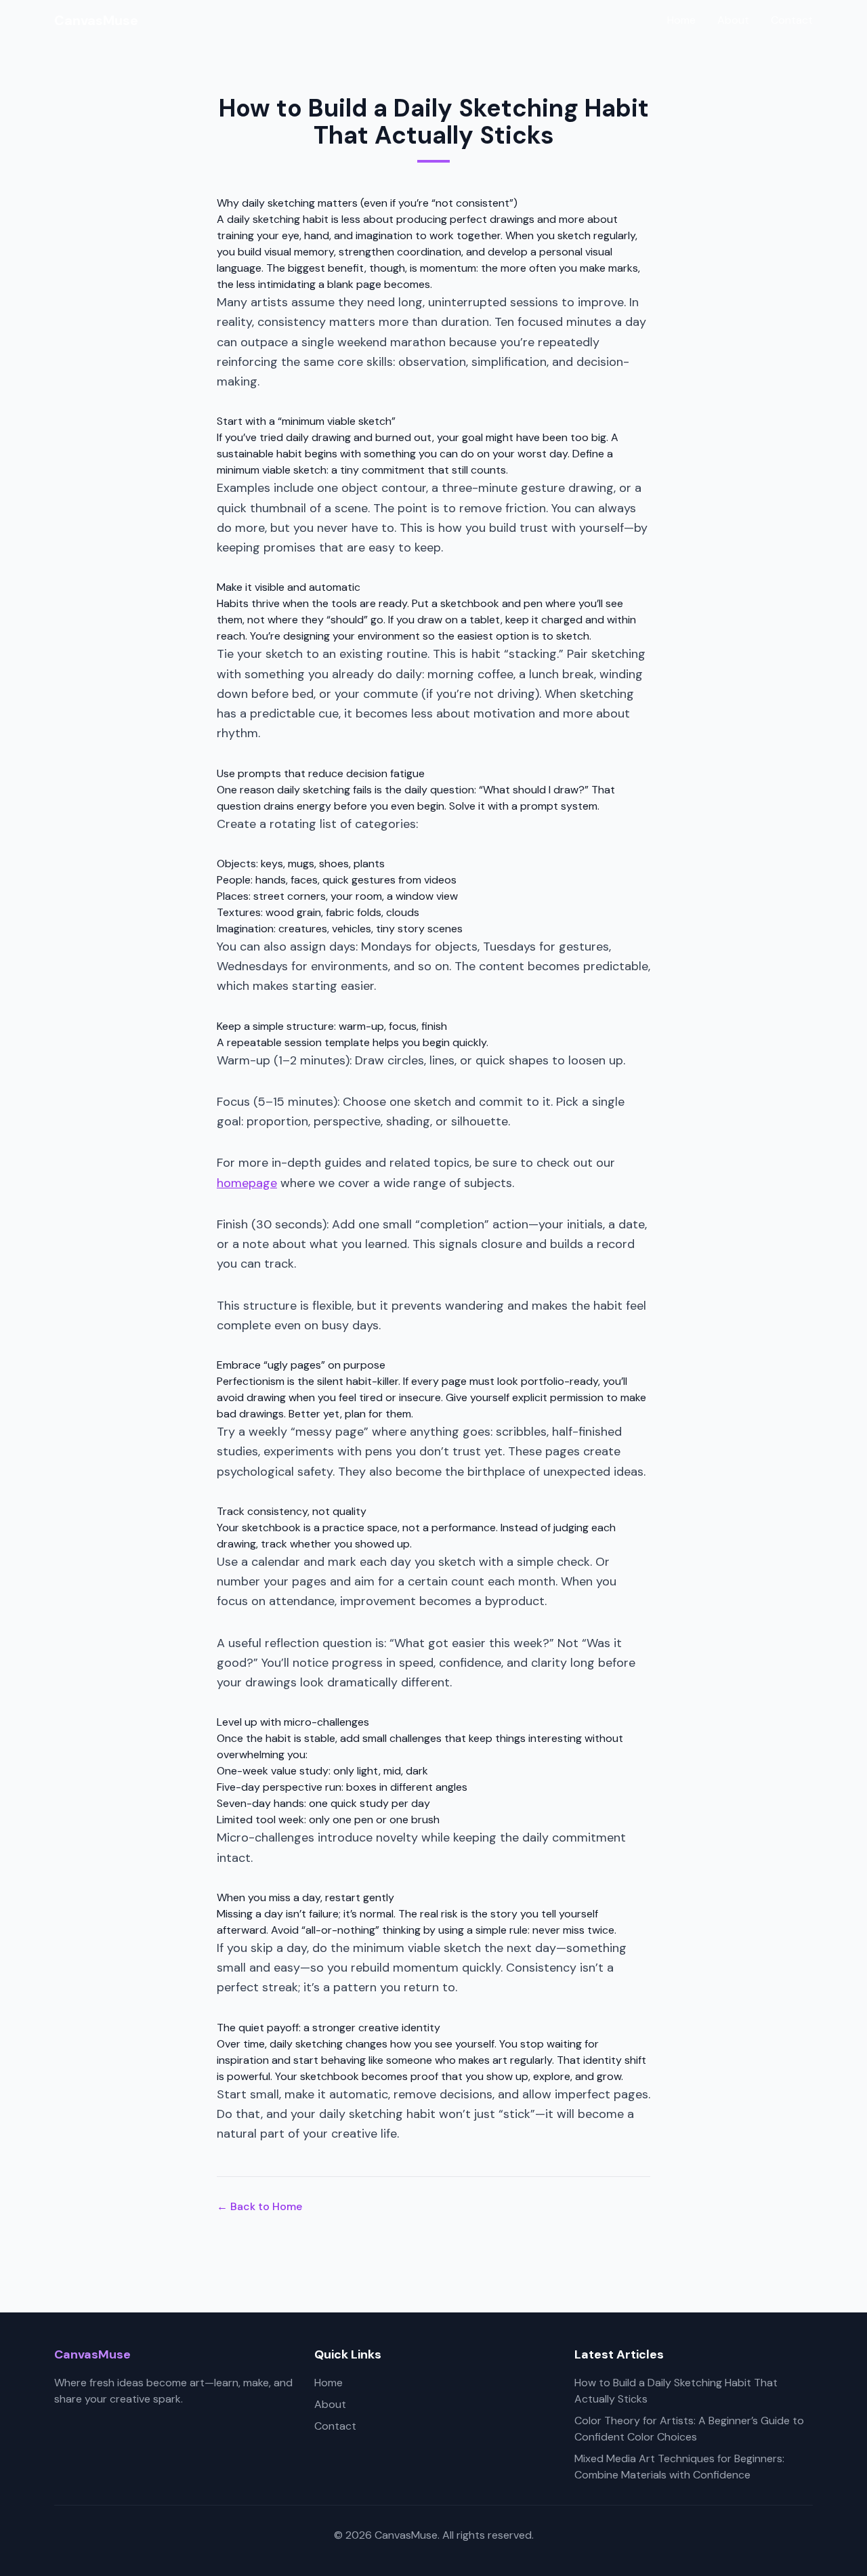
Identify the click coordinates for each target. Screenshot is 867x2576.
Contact (792, 20)
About (733, 20)
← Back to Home (259, 2206)
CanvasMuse (96, 20)
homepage (247, 1183)
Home (681, 20)
